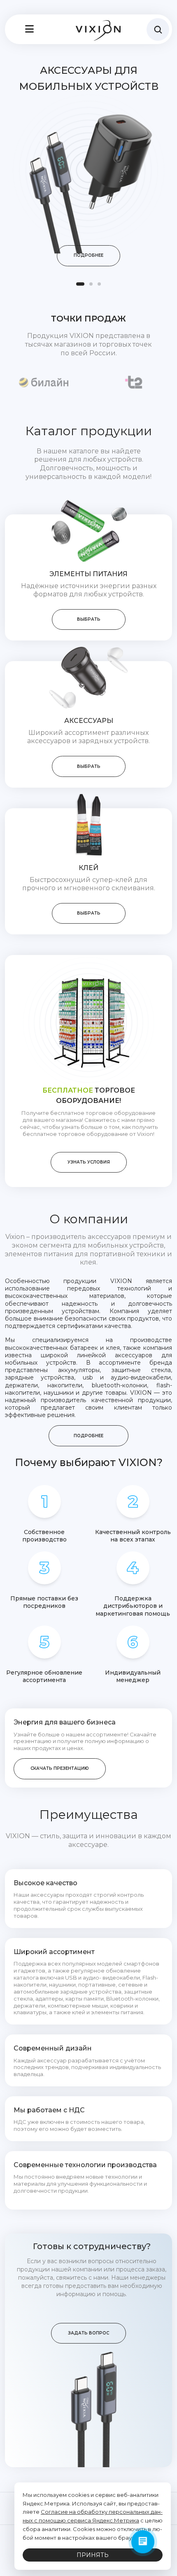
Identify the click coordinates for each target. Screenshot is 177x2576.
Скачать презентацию (60, 1768)
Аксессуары (89, 721)
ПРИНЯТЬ (93, 2555)
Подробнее (88, 255)
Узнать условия (89, 1162)
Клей (88, 868)
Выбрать (89, 619)
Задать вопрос (88, 2333)
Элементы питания (88, 574)
